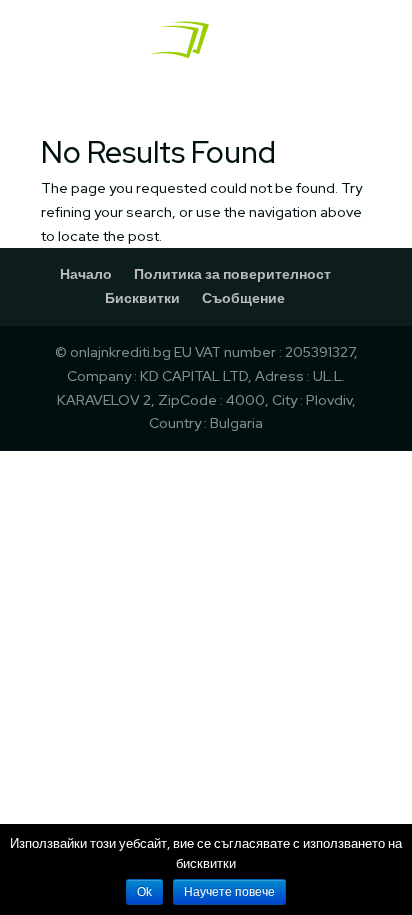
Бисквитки (142, 298)
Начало (86, 274)
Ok (144, 892)
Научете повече (229, 892)
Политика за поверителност (232, 274)
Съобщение (243, 298)
